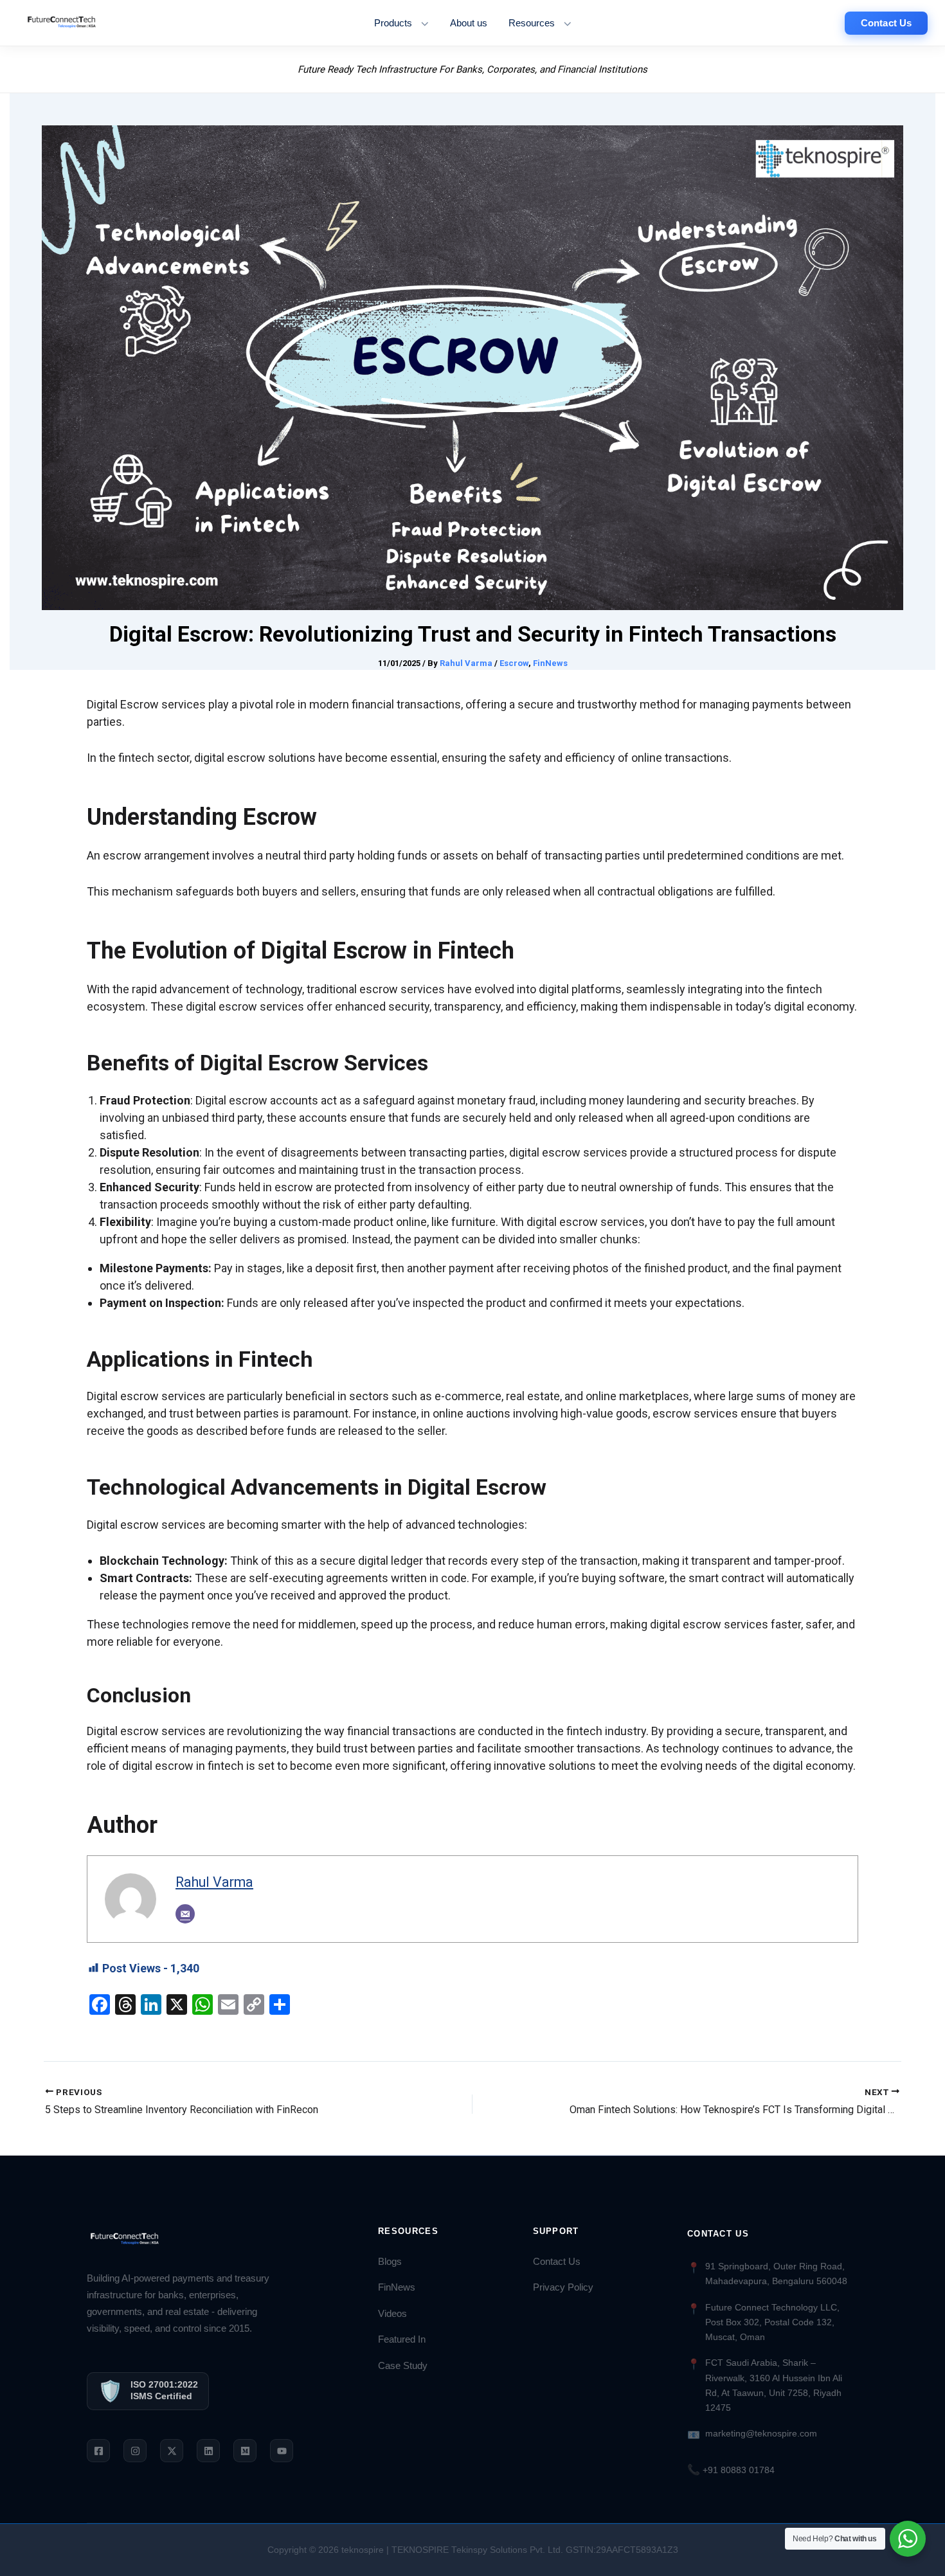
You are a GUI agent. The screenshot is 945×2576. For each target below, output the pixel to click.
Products (393, 23)
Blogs (390, 2262)
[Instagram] (135, 2451)
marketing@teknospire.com (761, 2433)
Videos (392, 2314)
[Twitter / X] (172, 2451)
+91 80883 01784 (731, 2470)
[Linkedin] (208, 2451)
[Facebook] (98, 2451)
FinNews (550, 663)
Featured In (402, 2339)
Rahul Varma (214, 1882)
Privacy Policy (563, 2287)
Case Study (403, 2366)
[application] (421, 23)
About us (469, 23)
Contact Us (557, 2262)
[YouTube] (282, 2451)
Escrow (514, 663)
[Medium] (245, 2451)
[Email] (185, 1914)
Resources (532, 23)
